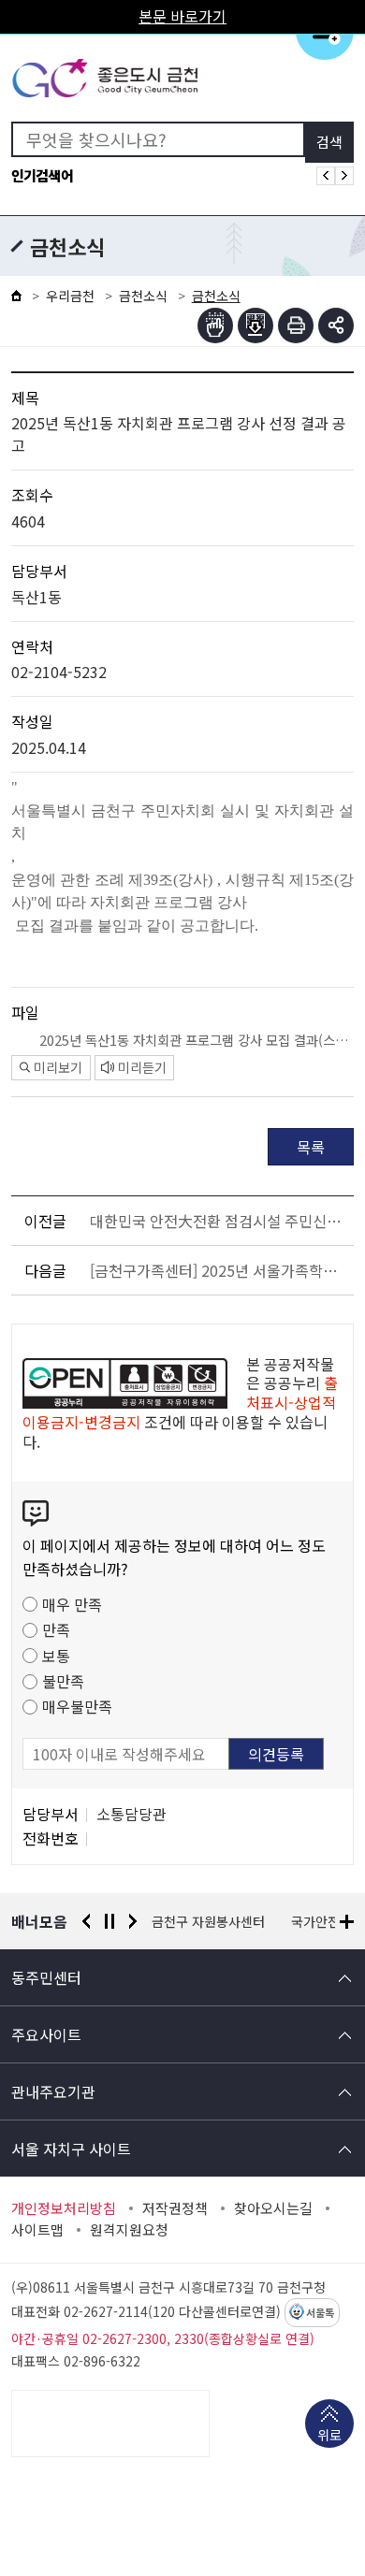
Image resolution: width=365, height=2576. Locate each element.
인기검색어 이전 (326, 176)
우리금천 (70, 296)
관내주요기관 (53, 2091)
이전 (86, 1921)
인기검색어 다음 (344, 176)
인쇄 (296, 326)
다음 (133, 1921)
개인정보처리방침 (64, 2208)
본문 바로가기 (182, 16)
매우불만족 (77, 1706)
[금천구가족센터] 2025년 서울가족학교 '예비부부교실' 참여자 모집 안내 (219, 1270)
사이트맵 (37, 2230)
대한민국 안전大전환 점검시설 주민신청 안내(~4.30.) (219, 1221)
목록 (311, 1147)
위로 (329, 2435)
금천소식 (143, 296)
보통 (56, 1656)
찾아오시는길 (273, 2208)
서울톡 (320, 2313)
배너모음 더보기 (347, 1922)
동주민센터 (46, 1977)
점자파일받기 (255, 326)
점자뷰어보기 (215, 326)
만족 (56, 1629)
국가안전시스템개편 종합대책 (233, 1921)
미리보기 (58, 1067)
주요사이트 (46, 2034)
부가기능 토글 (336, 326)
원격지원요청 (129, 2230)
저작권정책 (175, 2208)
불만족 (63, 1681)
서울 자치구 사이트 (71, 2149)
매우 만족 (72, 1604)
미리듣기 (142, 1067)
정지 (109, 1921)
